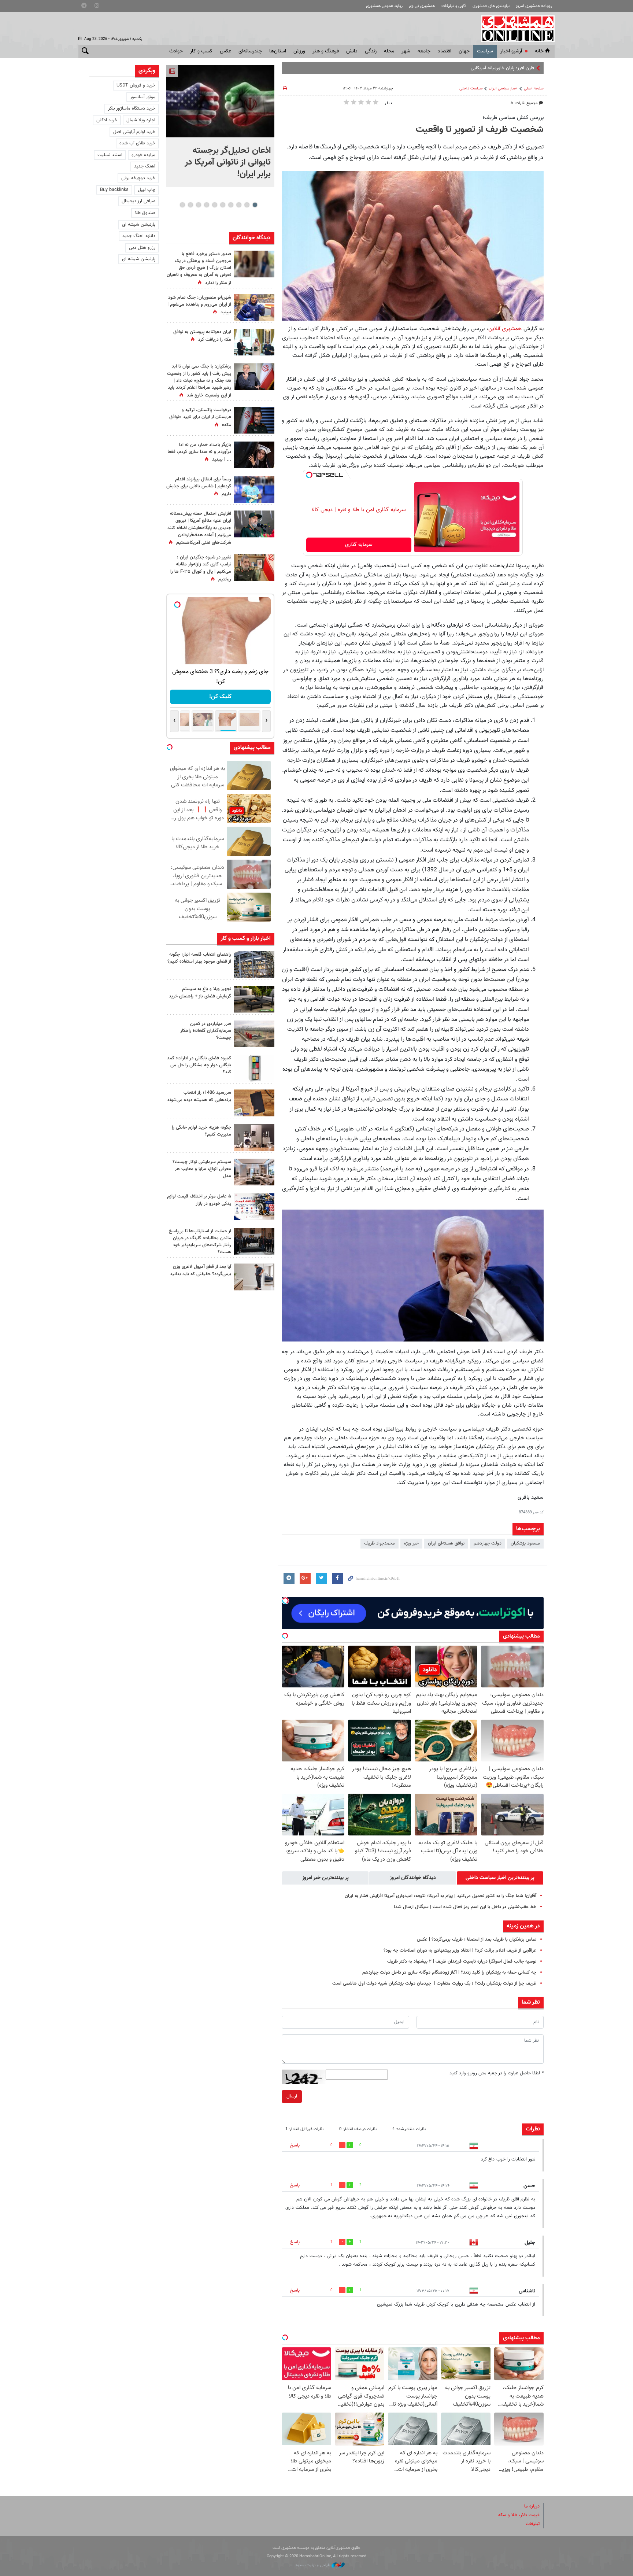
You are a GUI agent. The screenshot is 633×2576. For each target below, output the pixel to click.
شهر (406, 51)
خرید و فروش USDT (136, 85)
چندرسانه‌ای (250, 51)
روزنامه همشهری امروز (534, 6)
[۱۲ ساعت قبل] (254, 455)
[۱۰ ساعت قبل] (254, 965)
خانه (539, 51)
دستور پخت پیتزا (519, 68)
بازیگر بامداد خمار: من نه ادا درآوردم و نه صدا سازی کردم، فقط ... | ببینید (199, 452)
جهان (464, 51)
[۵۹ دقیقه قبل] (220, 101)
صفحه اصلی (534, 88)
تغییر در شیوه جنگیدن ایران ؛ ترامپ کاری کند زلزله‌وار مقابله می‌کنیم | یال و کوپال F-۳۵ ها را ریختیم (201, 568)
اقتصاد (445, 51)
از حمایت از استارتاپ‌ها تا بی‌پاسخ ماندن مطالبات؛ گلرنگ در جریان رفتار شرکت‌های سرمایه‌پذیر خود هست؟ (200, 1242)
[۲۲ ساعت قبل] (254, 264)
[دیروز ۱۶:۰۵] (254, 999)
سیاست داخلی (471, 88)
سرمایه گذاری (359, 545)
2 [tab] (247, 205)
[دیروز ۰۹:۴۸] (254, 1241)
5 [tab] (223, 205)
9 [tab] (190, 205)
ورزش (299, 51)
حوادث (176, 51)
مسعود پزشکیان (525, 1543)
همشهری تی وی (422, 6)
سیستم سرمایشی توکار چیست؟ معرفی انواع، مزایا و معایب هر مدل (202, 1169)
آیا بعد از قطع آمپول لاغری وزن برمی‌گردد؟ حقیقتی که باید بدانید (201, 1270)
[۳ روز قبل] (254, 1277)
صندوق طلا (145, 213)
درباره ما (532, 2506)
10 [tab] (182, 205)
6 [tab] (214, 205)
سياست (485, 51)
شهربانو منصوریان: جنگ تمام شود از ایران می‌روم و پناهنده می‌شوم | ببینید (199, 305)
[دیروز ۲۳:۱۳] (254, 524)
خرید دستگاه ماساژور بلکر (132, 108)
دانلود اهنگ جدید (139, 236)
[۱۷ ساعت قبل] (254, 489)
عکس (225, 51)
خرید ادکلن (107, 120)
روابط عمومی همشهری (384, 6)
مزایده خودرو (143, 155)
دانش (352, 51)
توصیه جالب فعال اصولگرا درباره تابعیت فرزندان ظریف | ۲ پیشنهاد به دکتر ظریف (462, 1961)
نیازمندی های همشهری (491, 6)
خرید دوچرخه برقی (138, 178)
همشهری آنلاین (514, 29)
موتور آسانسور (143, 97)
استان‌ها (278, 51)
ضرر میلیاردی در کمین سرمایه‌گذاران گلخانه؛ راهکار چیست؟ (206, 1031)
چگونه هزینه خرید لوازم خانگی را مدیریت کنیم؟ (201, 1131)
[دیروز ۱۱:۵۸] (254, 1172)
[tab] (500, 1878)
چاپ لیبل (147, 190)
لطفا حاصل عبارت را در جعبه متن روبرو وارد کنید (497, 2073)
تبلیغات (533, 2524)
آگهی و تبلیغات (454, 6)
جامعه (424, 51)
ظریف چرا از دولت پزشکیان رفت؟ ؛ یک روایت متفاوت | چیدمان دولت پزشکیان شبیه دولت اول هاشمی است (434, 1983)
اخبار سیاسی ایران (503, 88)
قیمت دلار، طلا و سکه (519, 2515)
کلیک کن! (220, 697)
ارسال (292, 2096)
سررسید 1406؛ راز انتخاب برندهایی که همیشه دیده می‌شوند (199, 1096)
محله (389, 51)
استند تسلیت (110, 155)
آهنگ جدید (145, 166)
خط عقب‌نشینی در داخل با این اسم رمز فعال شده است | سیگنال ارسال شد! (465, 1907)
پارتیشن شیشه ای (139, 225)
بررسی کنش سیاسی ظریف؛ (513, 118)
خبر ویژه (411, 1543)
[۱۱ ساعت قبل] (254, 308)
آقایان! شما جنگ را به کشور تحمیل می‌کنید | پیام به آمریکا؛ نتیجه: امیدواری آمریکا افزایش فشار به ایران (440, 1896)
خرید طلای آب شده (137, 143)
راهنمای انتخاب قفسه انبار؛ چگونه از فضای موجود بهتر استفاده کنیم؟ (199, 958)
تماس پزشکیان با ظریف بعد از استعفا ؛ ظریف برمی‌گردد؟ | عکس (477, 1940)
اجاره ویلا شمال (141, 120)
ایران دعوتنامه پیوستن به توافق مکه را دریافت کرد (202, 336)
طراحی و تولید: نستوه (314, 2565)
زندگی (371, 51)
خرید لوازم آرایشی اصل (134, 132)
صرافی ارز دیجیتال (138, 201)
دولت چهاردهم (488, 1543)
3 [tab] (239, 205)
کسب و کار (201, 51)
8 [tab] (198, 205)
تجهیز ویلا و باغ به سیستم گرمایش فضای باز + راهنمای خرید (200, 992)
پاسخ (295, 2145)
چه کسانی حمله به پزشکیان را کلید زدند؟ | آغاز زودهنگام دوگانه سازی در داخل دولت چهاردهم (449, 1972)
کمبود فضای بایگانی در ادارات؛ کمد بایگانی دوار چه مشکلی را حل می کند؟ (199, 1065)
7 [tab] (206, 205)
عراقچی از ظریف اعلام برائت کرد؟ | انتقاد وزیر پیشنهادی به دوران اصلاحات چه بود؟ (460, 1951)
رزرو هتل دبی (142, 248)
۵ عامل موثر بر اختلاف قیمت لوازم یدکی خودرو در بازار (199, 1200)
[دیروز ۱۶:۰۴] (254, 1103)
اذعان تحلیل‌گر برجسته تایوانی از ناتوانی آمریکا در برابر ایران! (228, 162)
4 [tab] (231, 205)
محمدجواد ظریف (380, 1543)
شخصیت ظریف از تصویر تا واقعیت (480, 130)
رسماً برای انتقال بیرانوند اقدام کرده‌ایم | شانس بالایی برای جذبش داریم (199, 487)
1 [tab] (255, 205)
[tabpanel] (220, 126)
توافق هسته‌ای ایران (446, 1543)
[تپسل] (309, 475)
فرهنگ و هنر (326, 51)
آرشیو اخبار (511, 51)
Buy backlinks (114, 190)
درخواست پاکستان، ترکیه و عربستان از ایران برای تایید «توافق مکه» (200, 417)
